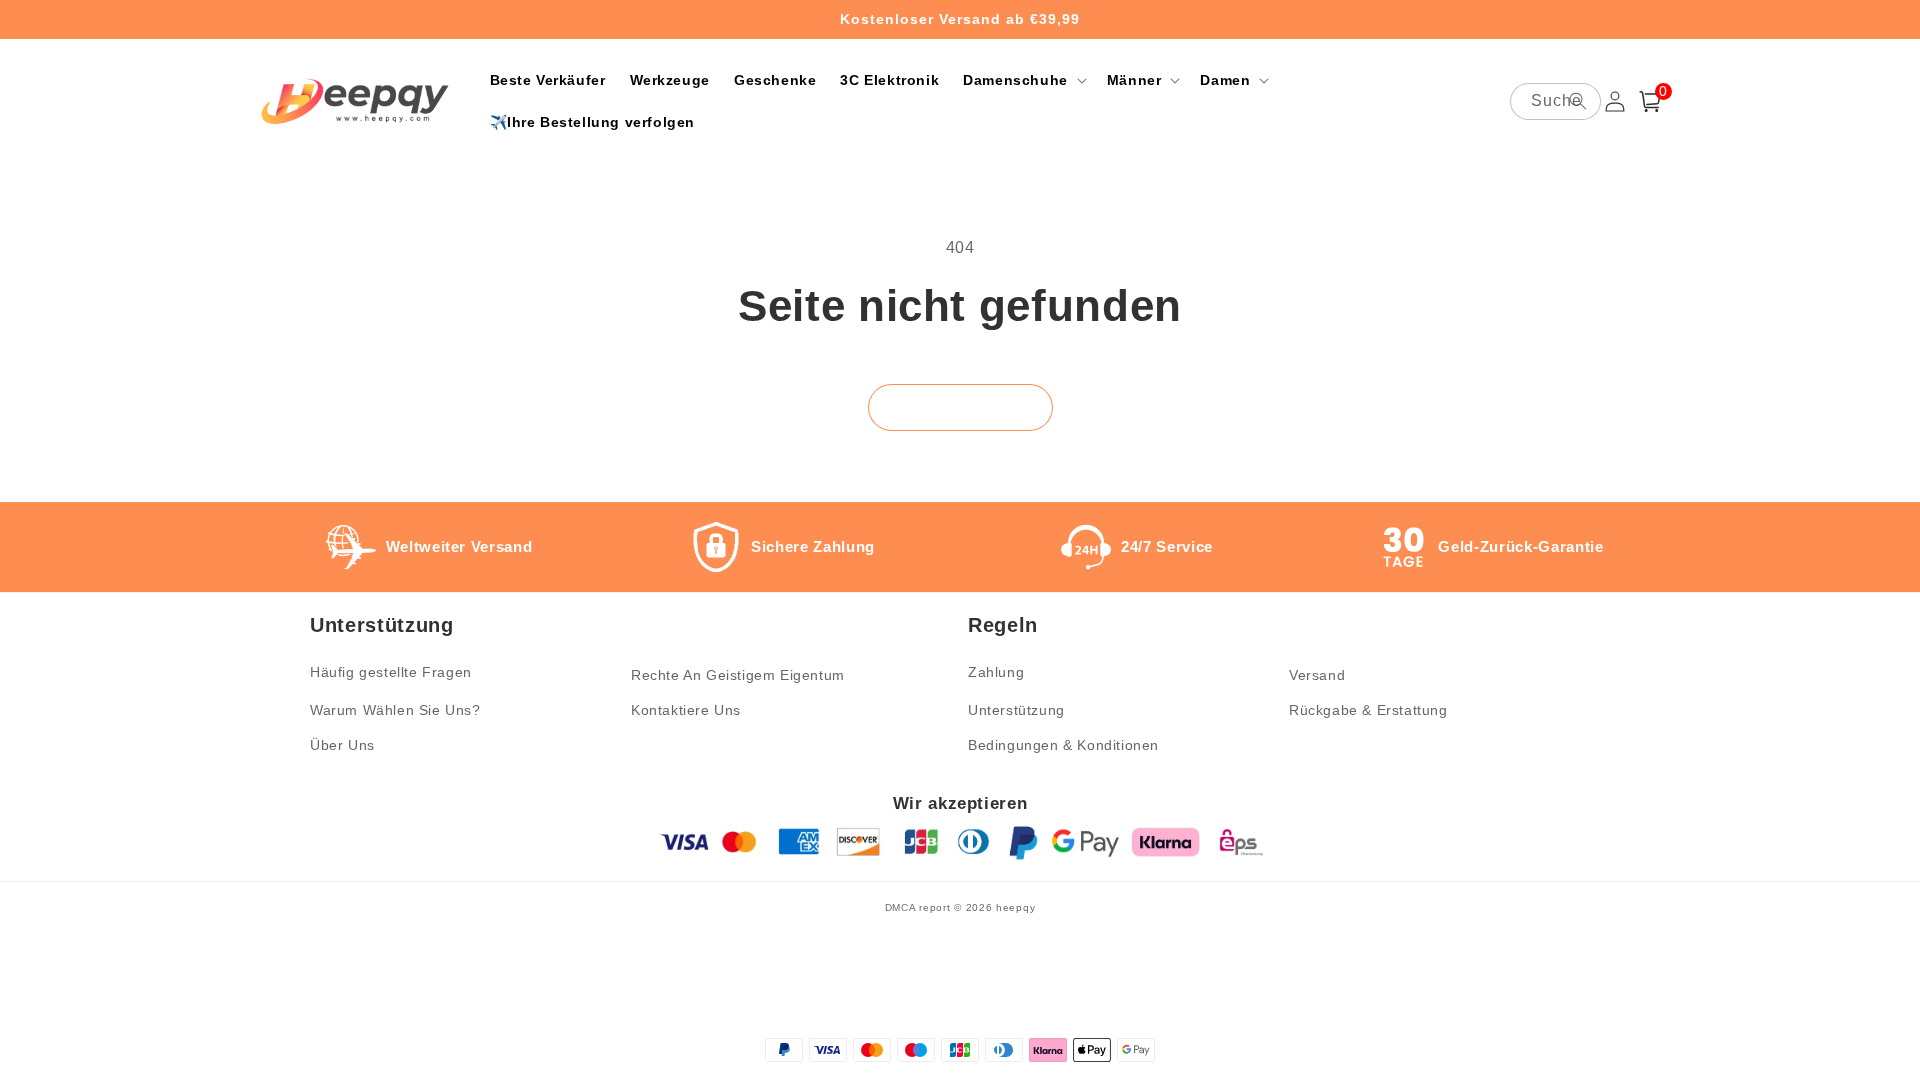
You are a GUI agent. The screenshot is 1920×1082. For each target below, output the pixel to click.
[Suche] (1578, 101)
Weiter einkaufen (960, 407)
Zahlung (996, 672)
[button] (1023, 80)
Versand (1317, 675)
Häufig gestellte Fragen (391, 672)
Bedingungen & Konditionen (1063, 745)
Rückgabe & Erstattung (1368, 710)
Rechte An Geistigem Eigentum (738, 675)
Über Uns (342, 745)
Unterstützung (1016, 710)
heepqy (1015, 907)
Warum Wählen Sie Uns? (395, 710)
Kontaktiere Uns (686, 710)
